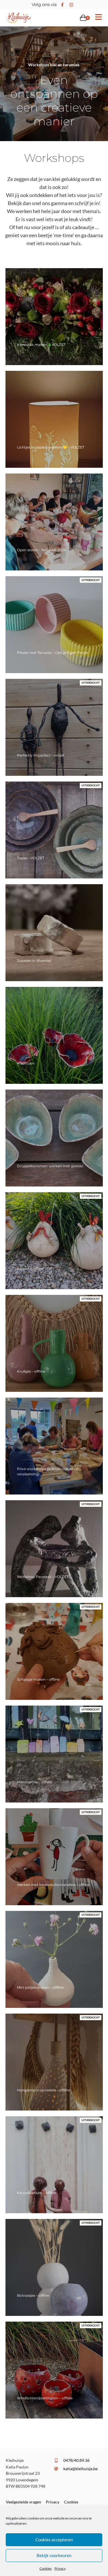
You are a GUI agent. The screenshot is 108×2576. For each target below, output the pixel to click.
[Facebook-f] (62, 5)
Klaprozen (26, 1063)
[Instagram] (71, 5)
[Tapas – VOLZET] (54, 830)
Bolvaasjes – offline (33, 2295)
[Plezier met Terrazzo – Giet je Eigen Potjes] (54, 625)
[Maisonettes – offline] (54, 1754)
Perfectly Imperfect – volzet (41, 755)
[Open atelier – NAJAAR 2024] (54, 522)
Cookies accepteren (54, 2540)
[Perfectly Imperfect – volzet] (54, 727)
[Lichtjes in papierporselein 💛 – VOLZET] (54, 419)
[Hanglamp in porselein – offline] (54, 2062)
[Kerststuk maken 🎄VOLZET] (54, 317)
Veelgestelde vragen (23, 2502)
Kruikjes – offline (31, 1371)
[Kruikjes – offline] (54, 1343)
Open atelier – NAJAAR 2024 (41, 550)
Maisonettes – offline (35, 1782)
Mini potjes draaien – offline (40, 1987)
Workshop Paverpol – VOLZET (43, 1577)
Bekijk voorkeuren (54, 2555)
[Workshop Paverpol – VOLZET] (54, 1549)
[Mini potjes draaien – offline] (54, 1959)
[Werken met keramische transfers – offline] (54, 1857)
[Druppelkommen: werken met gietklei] (54, 1138)
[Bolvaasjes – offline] (54, 2267)
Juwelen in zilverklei (34, 961)
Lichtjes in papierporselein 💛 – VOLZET (51, 447)
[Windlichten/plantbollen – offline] (54, 2370)
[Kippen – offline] (54, 1241)
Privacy (60, 2568)
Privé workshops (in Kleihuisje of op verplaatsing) (48, 1471)
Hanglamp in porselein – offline (44, 2090)
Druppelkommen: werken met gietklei (50, 1166)
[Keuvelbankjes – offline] (54, 2165)
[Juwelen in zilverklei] (54, 933)
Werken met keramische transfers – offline (53, 1885)
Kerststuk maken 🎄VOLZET (41, 345)
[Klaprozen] (54, 1035)
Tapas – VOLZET (31, 858)
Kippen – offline (30, 1269)
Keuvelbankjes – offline (37, 2193)
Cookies (46, 2568)
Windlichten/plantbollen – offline (45, 2398)
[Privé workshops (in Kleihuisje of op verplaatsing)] (54, 1446)
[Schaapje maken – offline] (54, 1651)
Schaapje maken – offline (38, 1679)
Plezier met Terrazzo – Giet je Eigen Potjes (53, 653)
